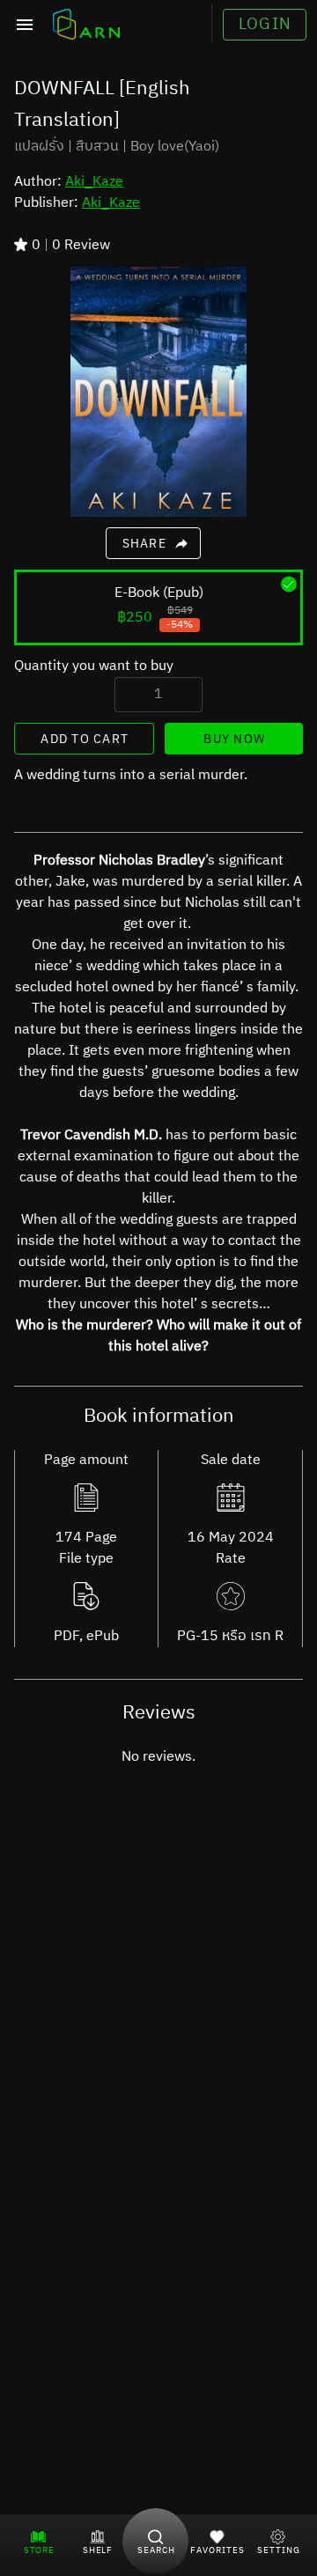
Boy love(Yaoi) (175, 147)
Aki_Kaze (94, 182)
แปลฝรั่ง (39, 147)
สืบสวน (97, 147)
